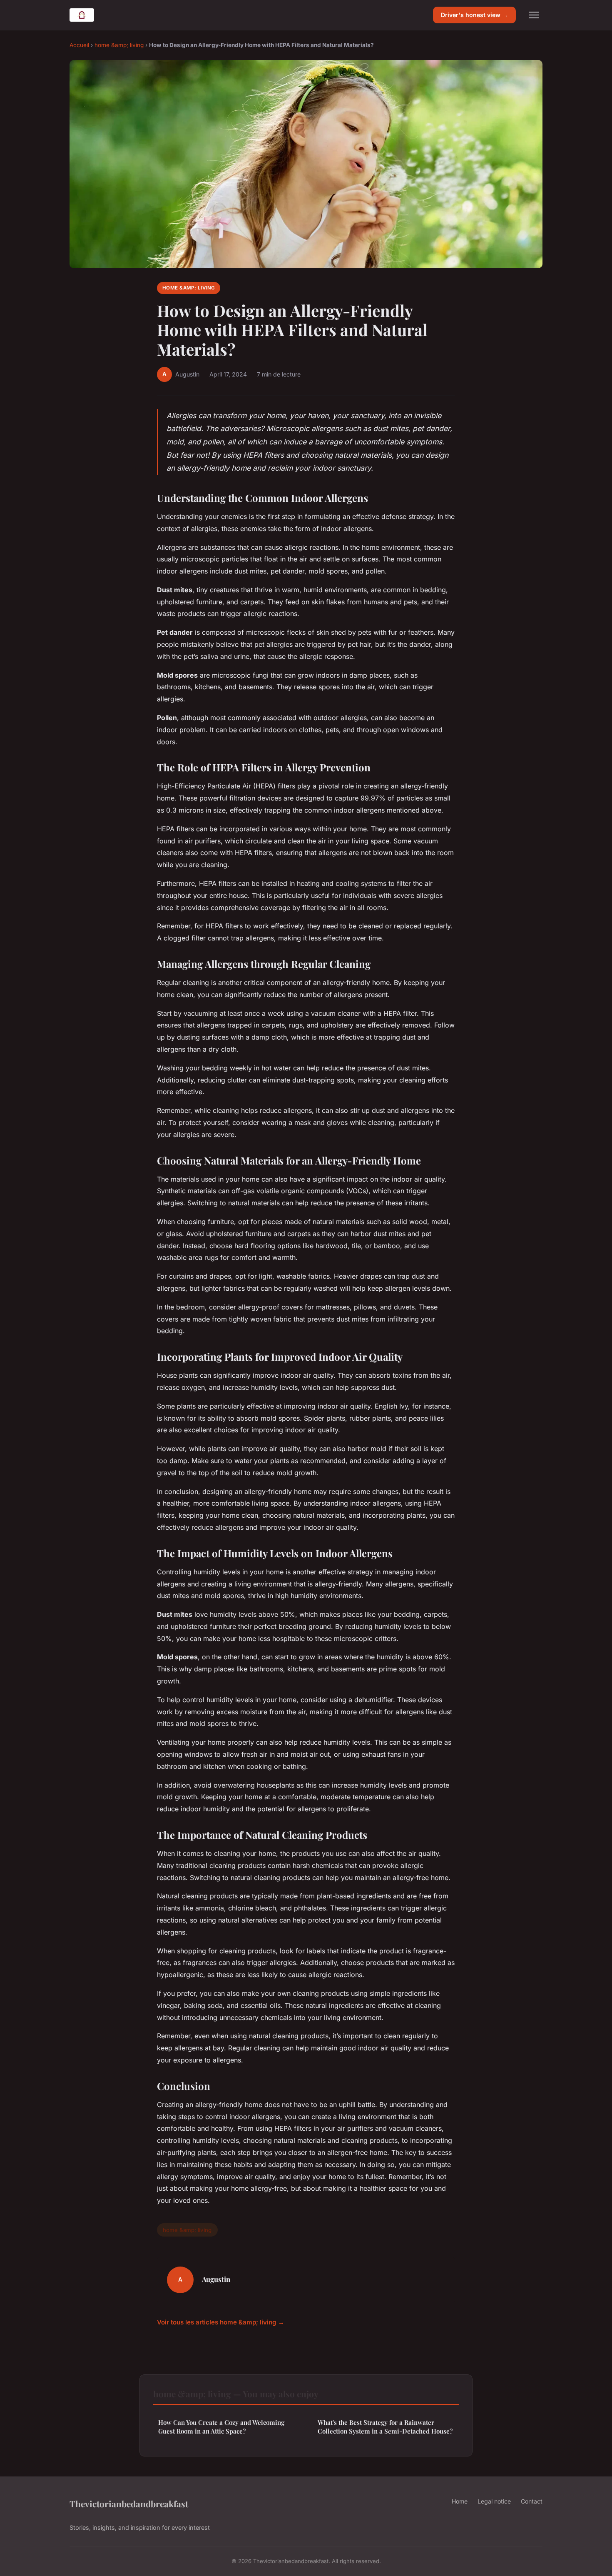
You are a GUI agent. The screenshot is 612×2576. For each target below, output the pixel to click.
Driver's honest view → (474, 15)
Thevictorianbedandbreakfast (129, 2504)
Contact (532, 2501)
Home (460, 2501)
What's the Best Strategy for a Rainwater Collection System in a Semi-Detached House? (385, 2427)
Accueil (79, 45)
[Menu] (534, 15)
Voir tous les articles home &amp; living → (221, 2322)
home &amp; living (119, 45)
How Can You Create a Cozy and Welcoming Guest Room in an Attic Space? (221, 2427)
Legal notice (494, 2501)
